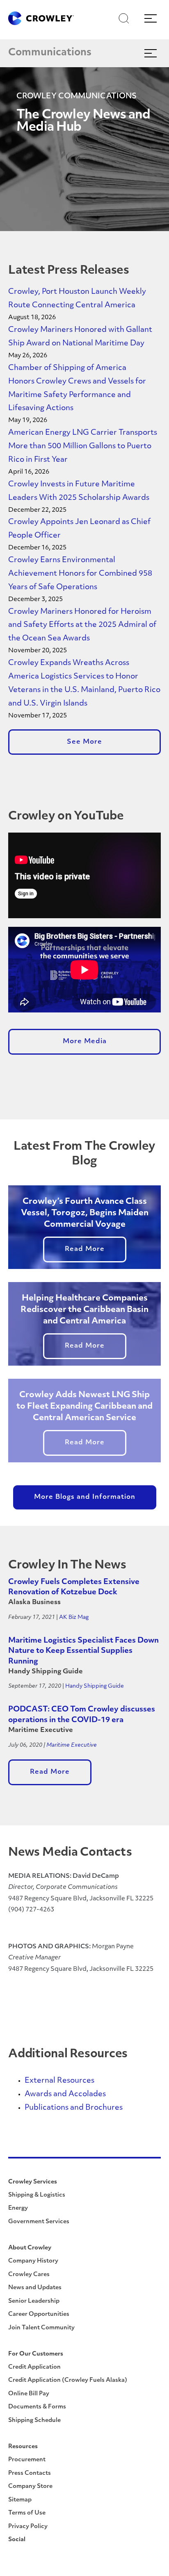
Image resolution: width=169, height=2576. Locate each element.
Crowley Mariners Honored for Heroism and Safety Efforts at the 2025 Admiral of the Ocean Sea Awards (82, 626)
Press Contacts (30, 2473)
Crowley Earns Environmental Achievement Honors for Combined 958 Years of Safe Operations (80, 574)
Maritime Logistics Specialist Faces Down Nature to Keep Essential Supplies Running (83, 1651)
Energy (18, 2208)
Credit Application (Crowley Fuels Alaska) (68, 2380)
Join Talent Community (41, 2328)
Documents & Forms (37, 2407)
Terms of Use (27, 2513)
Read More (85, 1249)
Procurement (27, 2460)
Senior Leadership (34, 2301)
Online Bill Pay (29, 2394)
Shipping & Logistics (37, 2195)
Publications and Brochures (74, 2108)
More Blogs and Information (85, 1497)
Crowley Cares (29, 2275)
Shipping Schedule (34, 2421)
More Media (85, 1042)
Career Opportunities (39, 2314)
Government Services (39, 2222)
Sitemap (20, 2500)
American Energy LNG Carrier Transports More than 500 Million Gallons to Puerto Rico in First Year (83, 447)
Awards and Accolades (65, 2095)
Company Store (30, 2486)
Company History (33, 2261)
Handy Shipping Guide (95, 1686)
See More (84, 742)
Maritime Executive (72, 1745)
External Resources (59, 2081)
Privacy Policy (28, 2527)
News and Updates (35, 2288)
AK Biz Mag (74, 1617)
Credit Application (34, 2367)
